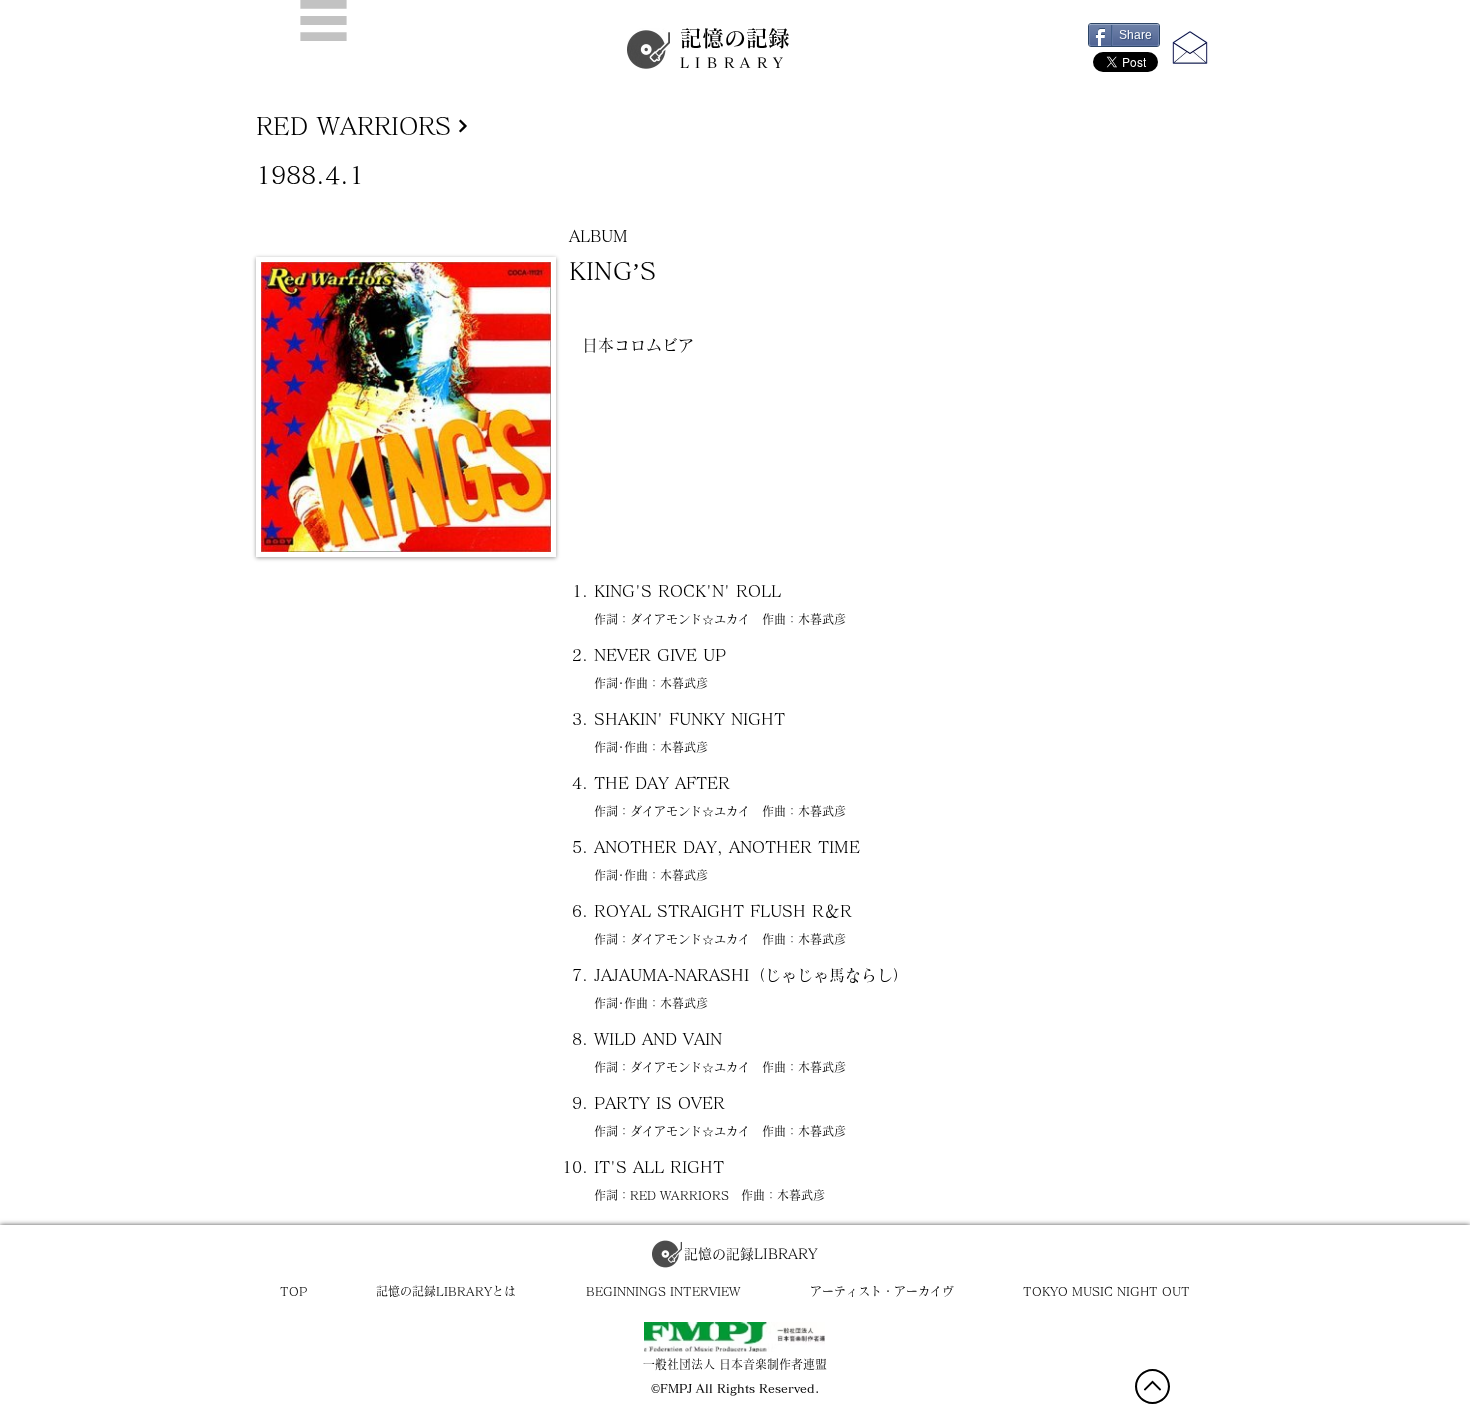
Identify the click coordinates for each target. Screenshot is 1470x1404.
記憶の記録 (735, 48)
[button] (323, 20)
